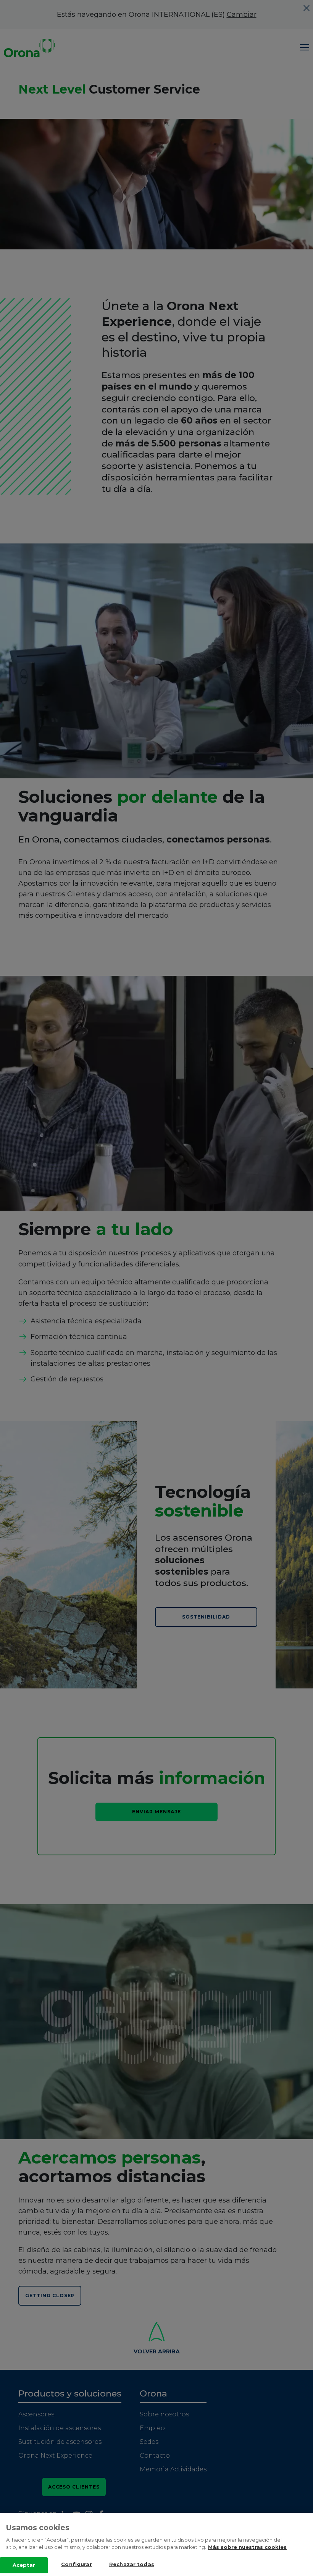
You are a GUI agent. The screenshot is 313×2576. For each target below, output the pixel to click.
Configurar (76, 2564)
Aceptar (24, 2565)
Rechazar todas (132, 2564)
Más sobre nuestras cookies (247, 2547)
